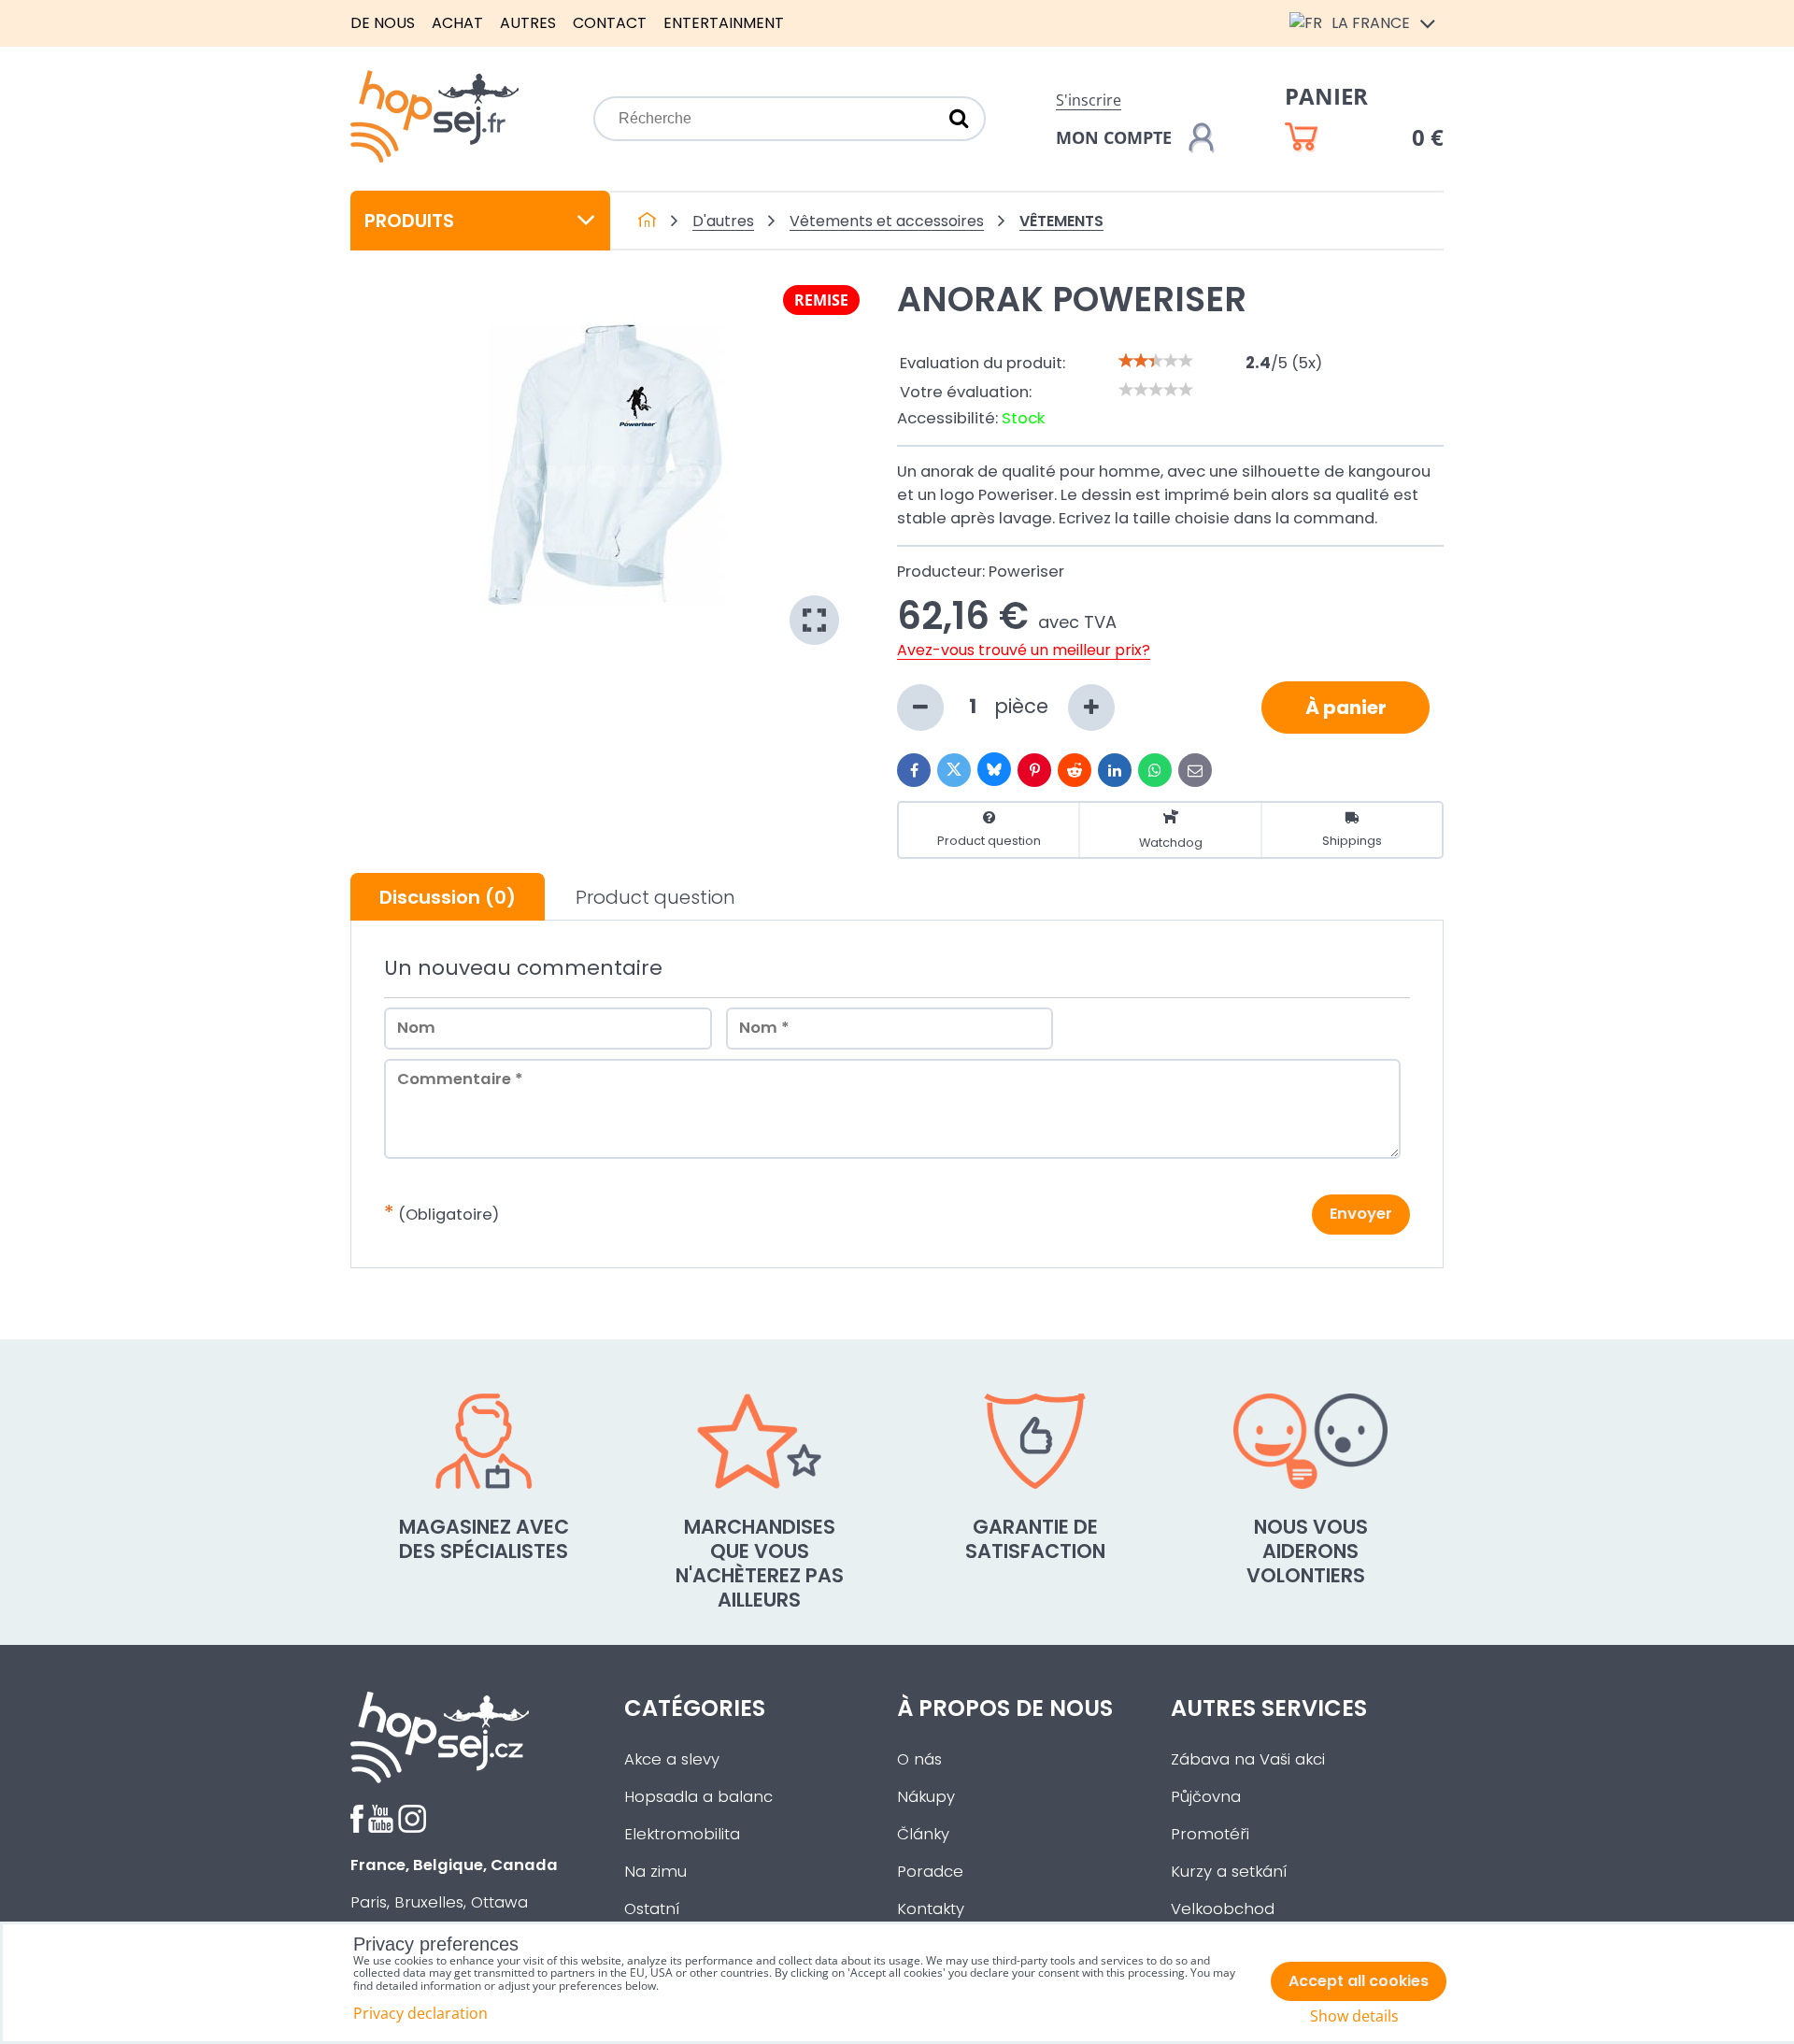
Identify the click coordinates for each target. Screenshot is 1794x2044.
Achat (457, 23)
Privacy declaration (420, 2013)
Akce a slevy (672, 1759)
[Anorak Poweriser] (605, 465)
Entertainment (724, 23)
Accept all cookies (1359, 1981)
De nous (383, 23)
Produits (409, 221)
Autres (528, 23)
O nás (919, 1759)
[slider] (1156, 361)
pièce (1024, 706)
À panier (1346, 708)
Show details (1354, 2016)
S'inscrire (1089, 100)
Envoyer (1361, 1214)
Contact (610, 23)
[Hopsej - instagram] (412, 1828)
